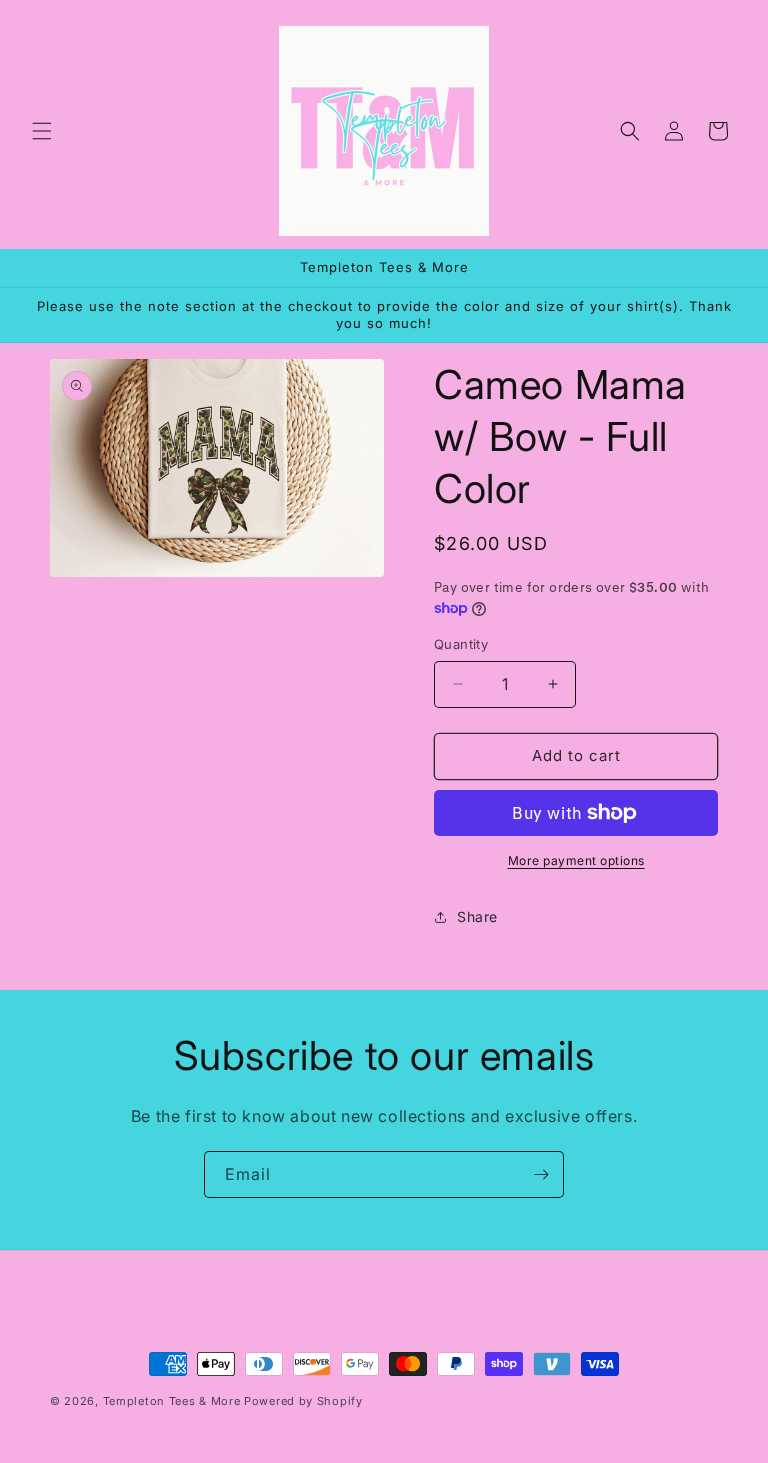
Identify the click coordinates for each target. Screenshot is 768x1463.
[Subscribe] (541, 1174)
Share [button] (477, 916)
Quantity (461, 644)
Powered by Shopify (303, 1401)
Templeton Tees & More (172, 1401)
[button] (42, 131)
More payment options (576, 860)
